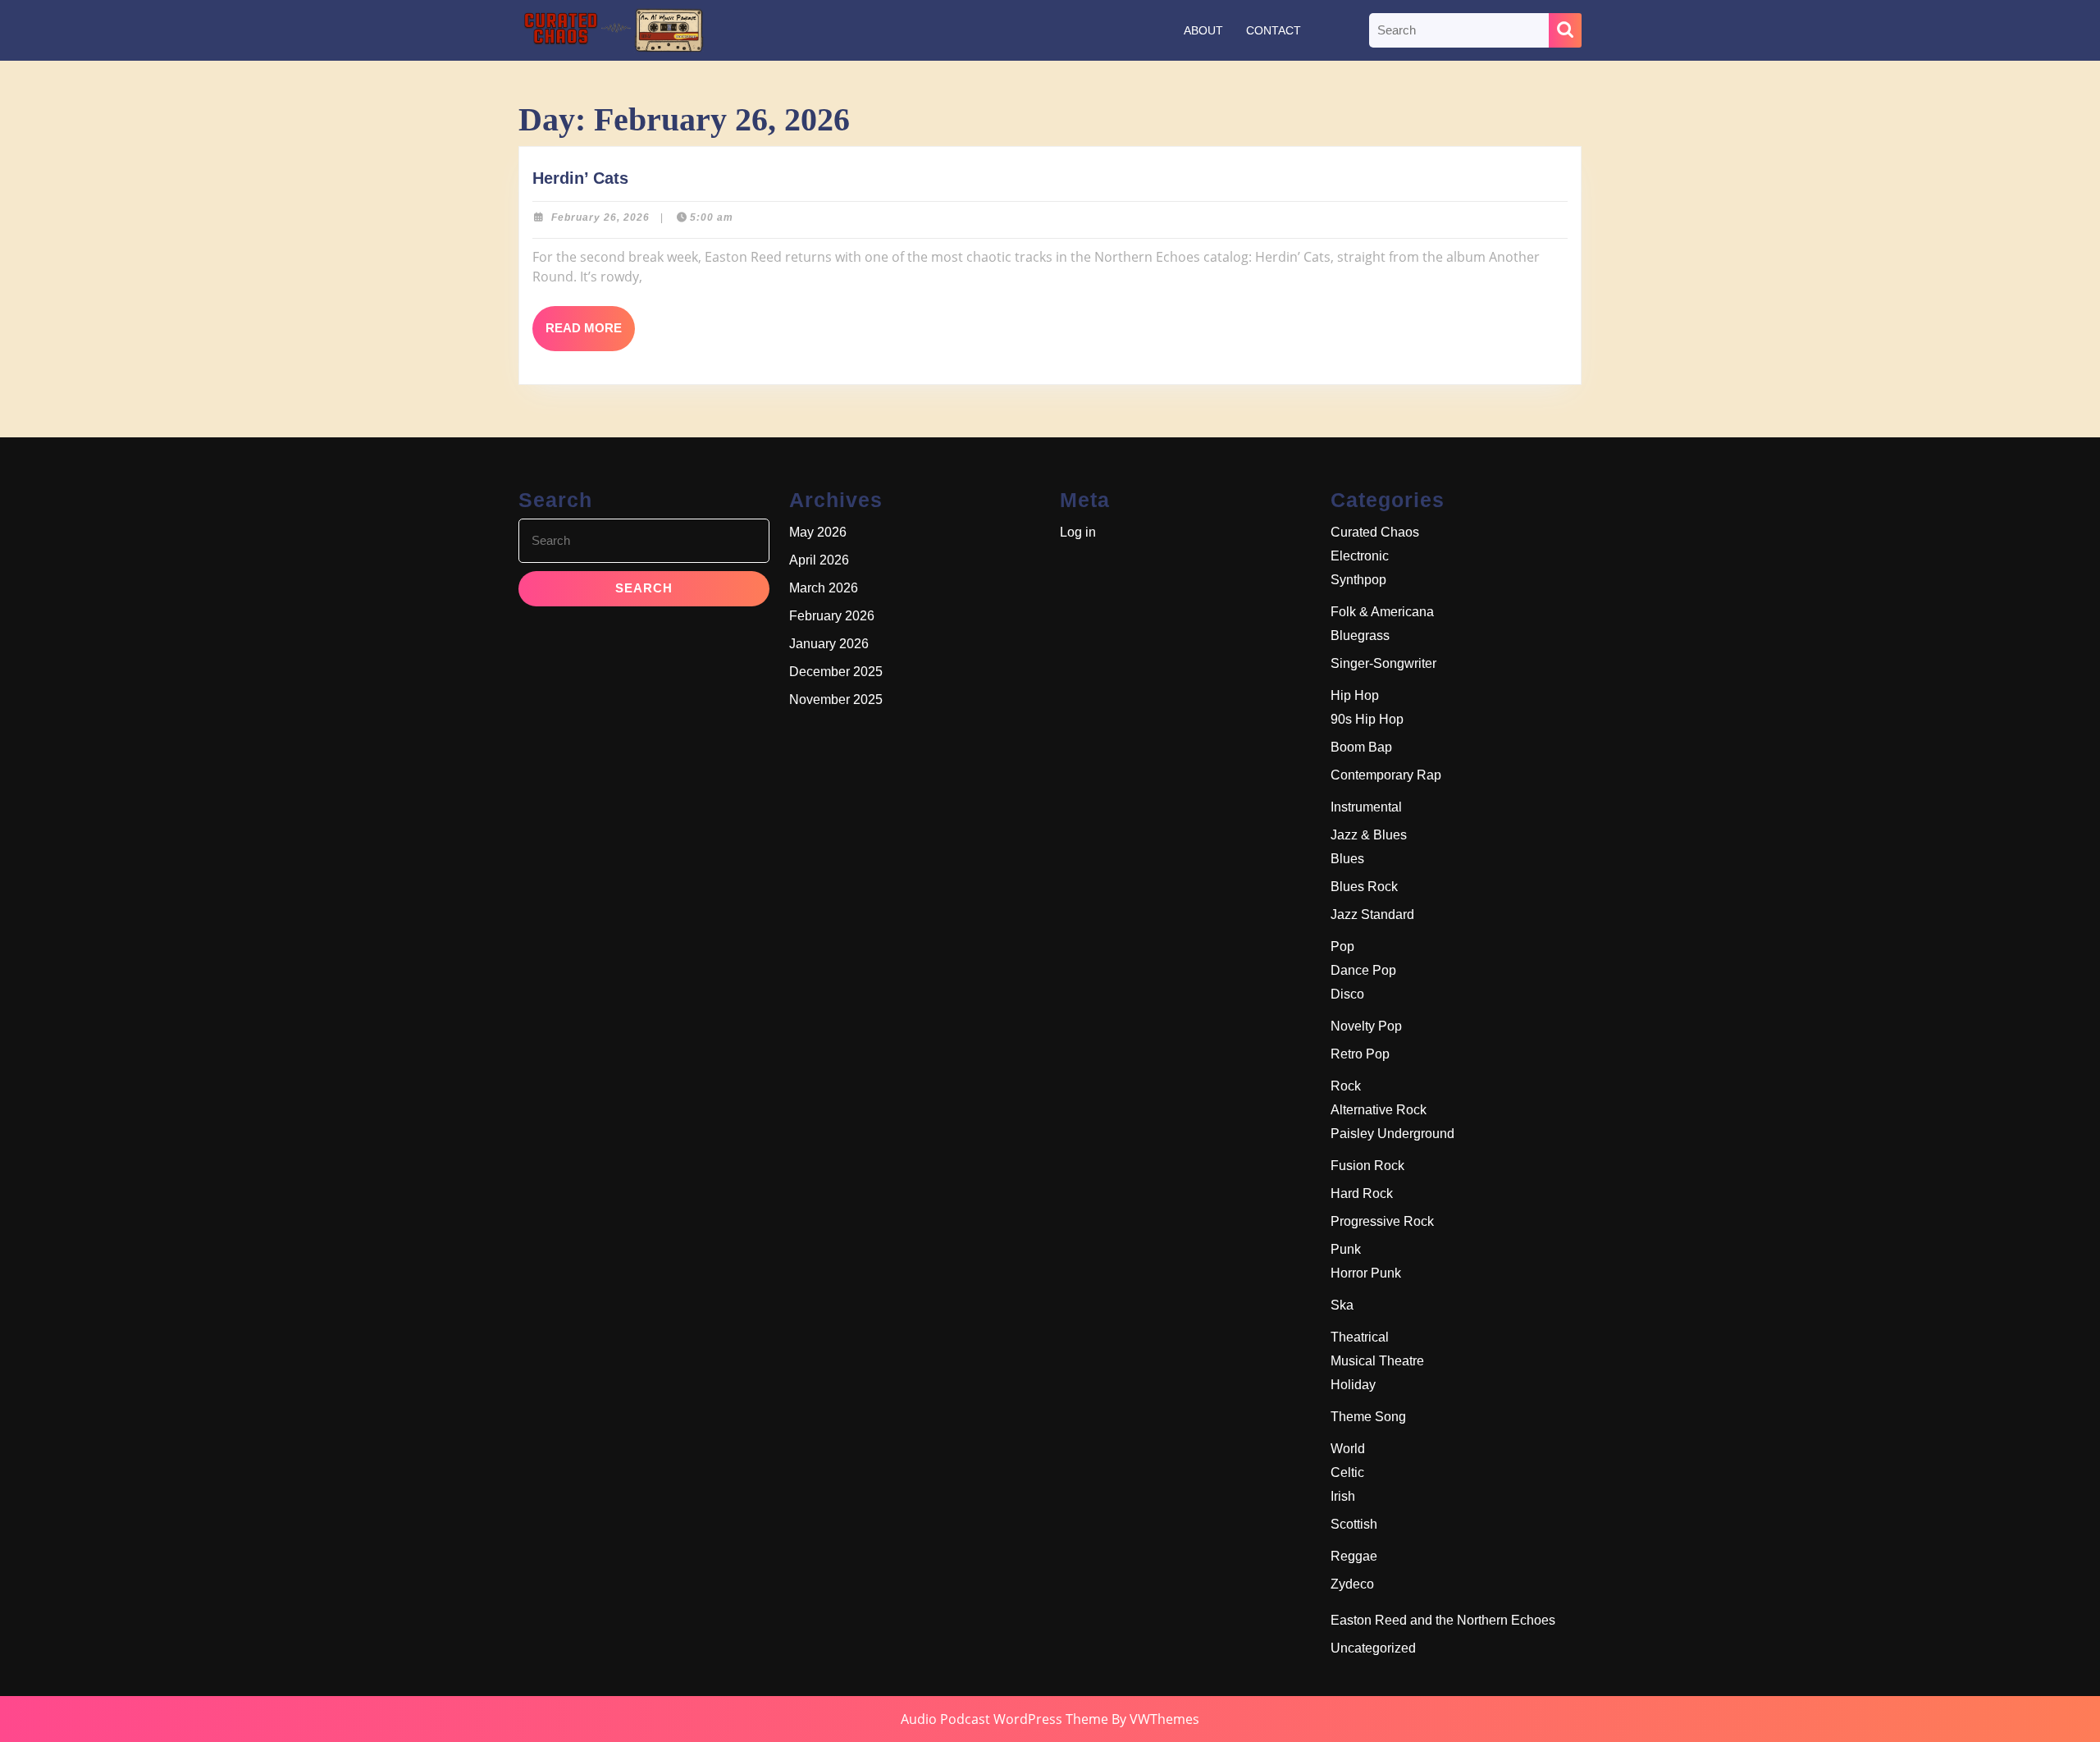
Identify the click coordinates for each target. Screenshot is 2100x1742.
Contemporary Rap (1386, 775)
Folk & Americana (1382, 612)
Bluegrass (1360, 636)
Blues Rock (1364, 887)
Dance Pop (1363, 970)
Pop (1342, 946)
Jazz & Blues (1369, 835)
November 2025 (836, 700)
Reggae (1354, 1556)
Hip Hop (1355, 695)
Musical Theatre (1377, 1361)
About (1203, 30)
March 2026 (824, 588)
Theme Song (1368, 1417)
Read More (590, 336)
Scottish (1354, 1524)
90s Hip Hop (1367, 719)
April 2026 (819, 560)
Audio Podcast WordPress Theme (1004, 1719)
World (1348, 1449)
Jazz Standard (1372, 914)
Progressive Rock (1382, 1221)
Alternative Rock (1379, 1110)
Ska (1342, 1305)
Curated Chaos (1375, 532)
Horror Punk (1366, 1273)
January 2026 (829, 644)
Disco (1347, 994)
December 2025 (836, 672)
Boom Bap (1361, 747)
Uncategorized (1373, 1648)
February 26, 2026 (600, 217)
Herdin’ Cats (580, 178)
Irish (1343, 1496)
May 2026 (818, 532)
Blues (1347, 859)
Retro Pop (1360, 1054)
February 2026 (832, 616)
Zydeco (1352, 1584)
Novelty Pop (1366, 1026)
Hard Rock (1362, 1193)
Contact (1274, 30)
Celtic (1347, 1472)
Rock (1346, 1086)
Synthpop (1358, 580)
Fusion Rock (1367, 1166)
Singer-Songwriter (1383, 663)
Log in (1078, 532)
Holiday (1353, 1385)
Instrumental (1366, 807)
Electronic (1360, 556)
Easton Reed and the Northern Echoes (1443, 1620)
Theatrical (1360, 1337)
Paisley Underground (1392, 1134)
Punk (1346, 1249)
